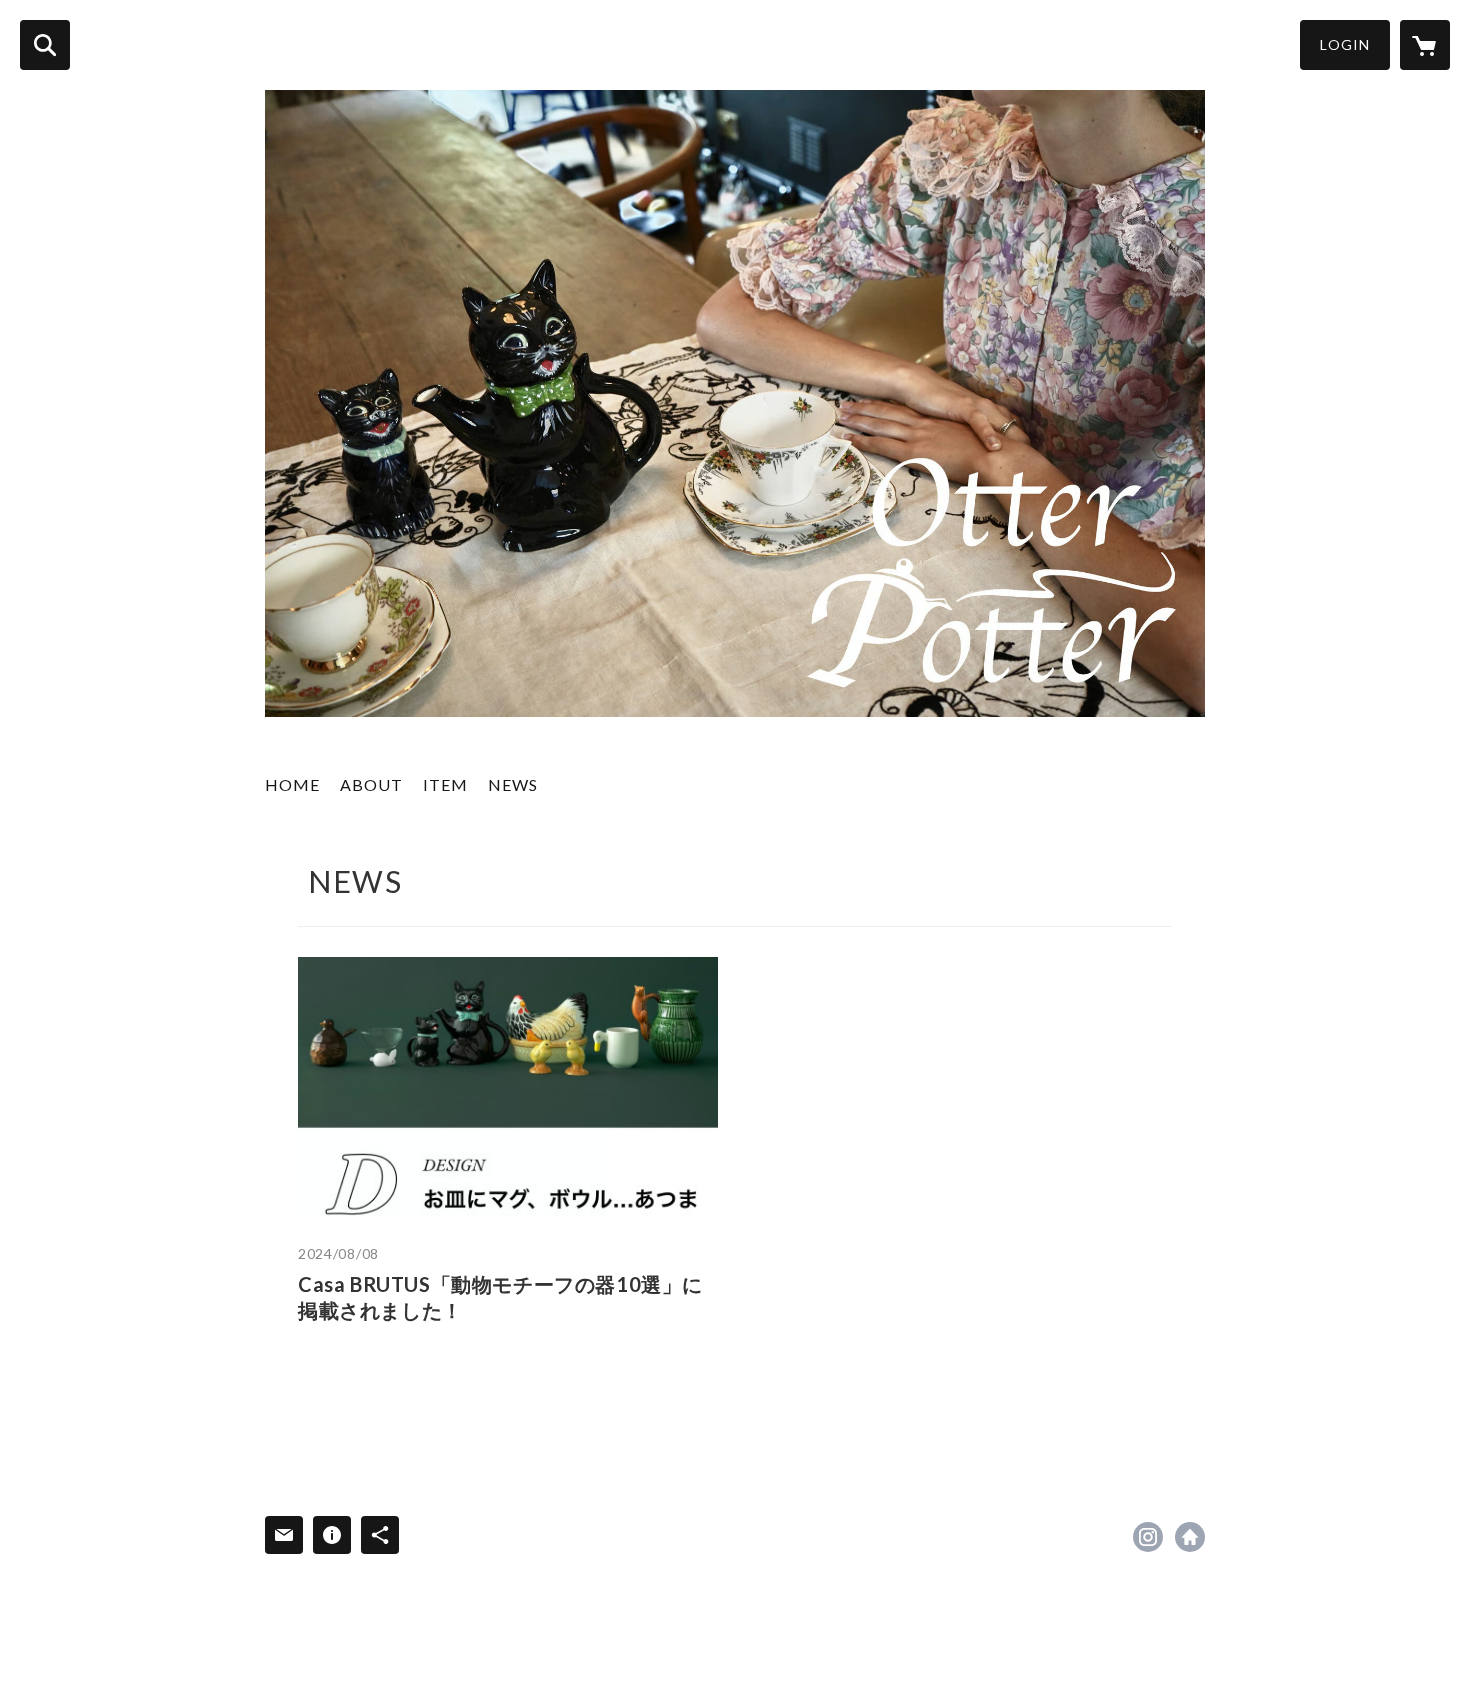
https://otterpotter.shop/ (1190, 1537)
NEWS (513, 784)
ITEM (445, 784)
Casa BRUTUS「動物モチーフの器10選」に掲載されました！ (500, 1297)
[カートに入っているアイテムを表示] (1425, 45)
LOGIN (1345, 44)
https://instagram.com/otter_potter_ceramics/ (1148, 1537)
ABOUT (371, 784)
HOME (292, 784)
